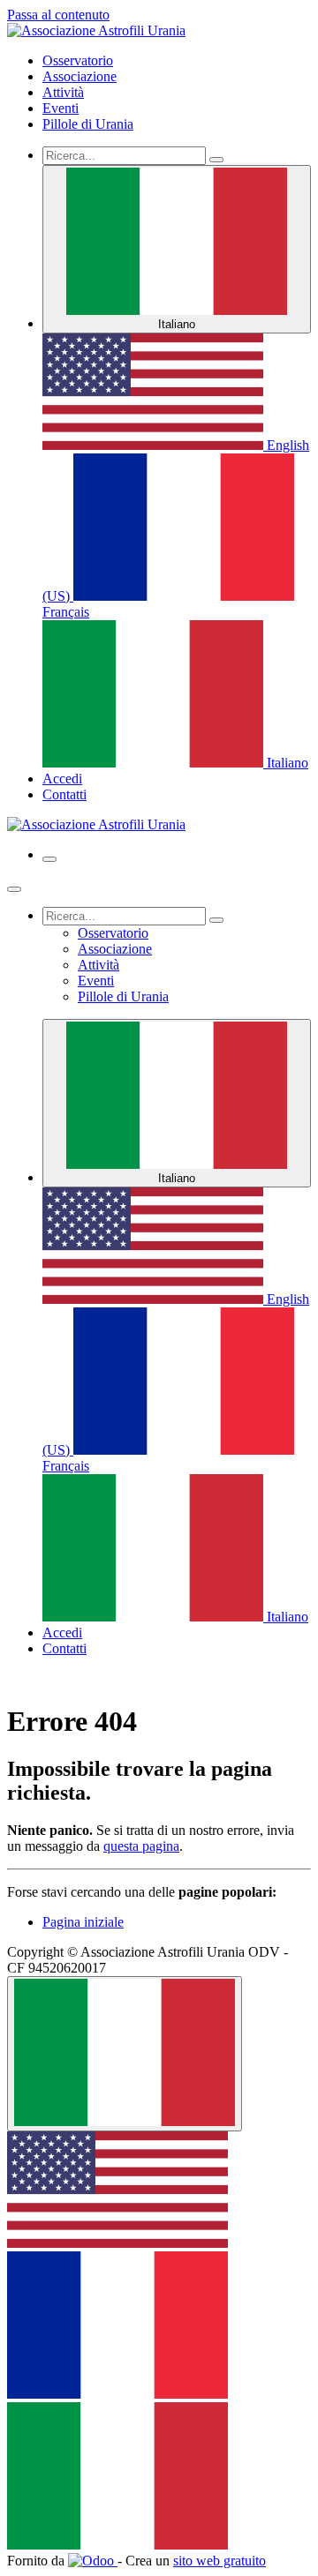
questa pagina (141, 1846)
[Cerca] (216, 160)
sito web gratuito (220, 2561)
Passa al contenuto (58, 15)
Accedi (62, 779)
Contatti (64, 794)
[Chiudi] (14, 889)
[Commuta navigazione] (49, 859)
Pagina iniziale (83, 1922)
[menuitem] (78, 60)
